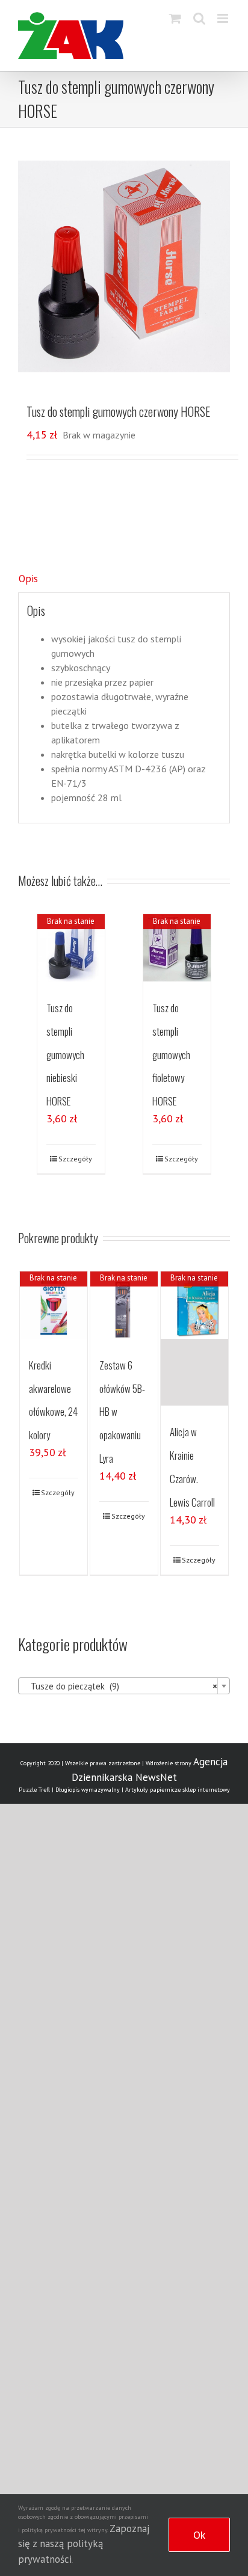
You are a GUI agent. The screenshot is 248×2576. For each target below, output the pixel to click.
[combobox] (124, 1686)
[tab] (124, 579)
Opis (28, 579)
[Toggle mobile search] (199, 18)
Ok (199, 2535)
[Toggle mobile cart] (175, 18)
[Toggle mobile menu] (224, 18)
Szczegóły (75, 1159)
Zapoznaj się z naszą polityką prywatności (84, 2544)
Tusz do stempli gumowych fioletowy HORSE (171, 1054)
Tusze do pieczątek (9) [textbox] (120, 1686)
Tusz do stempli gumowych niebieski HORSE (65, 1054)
